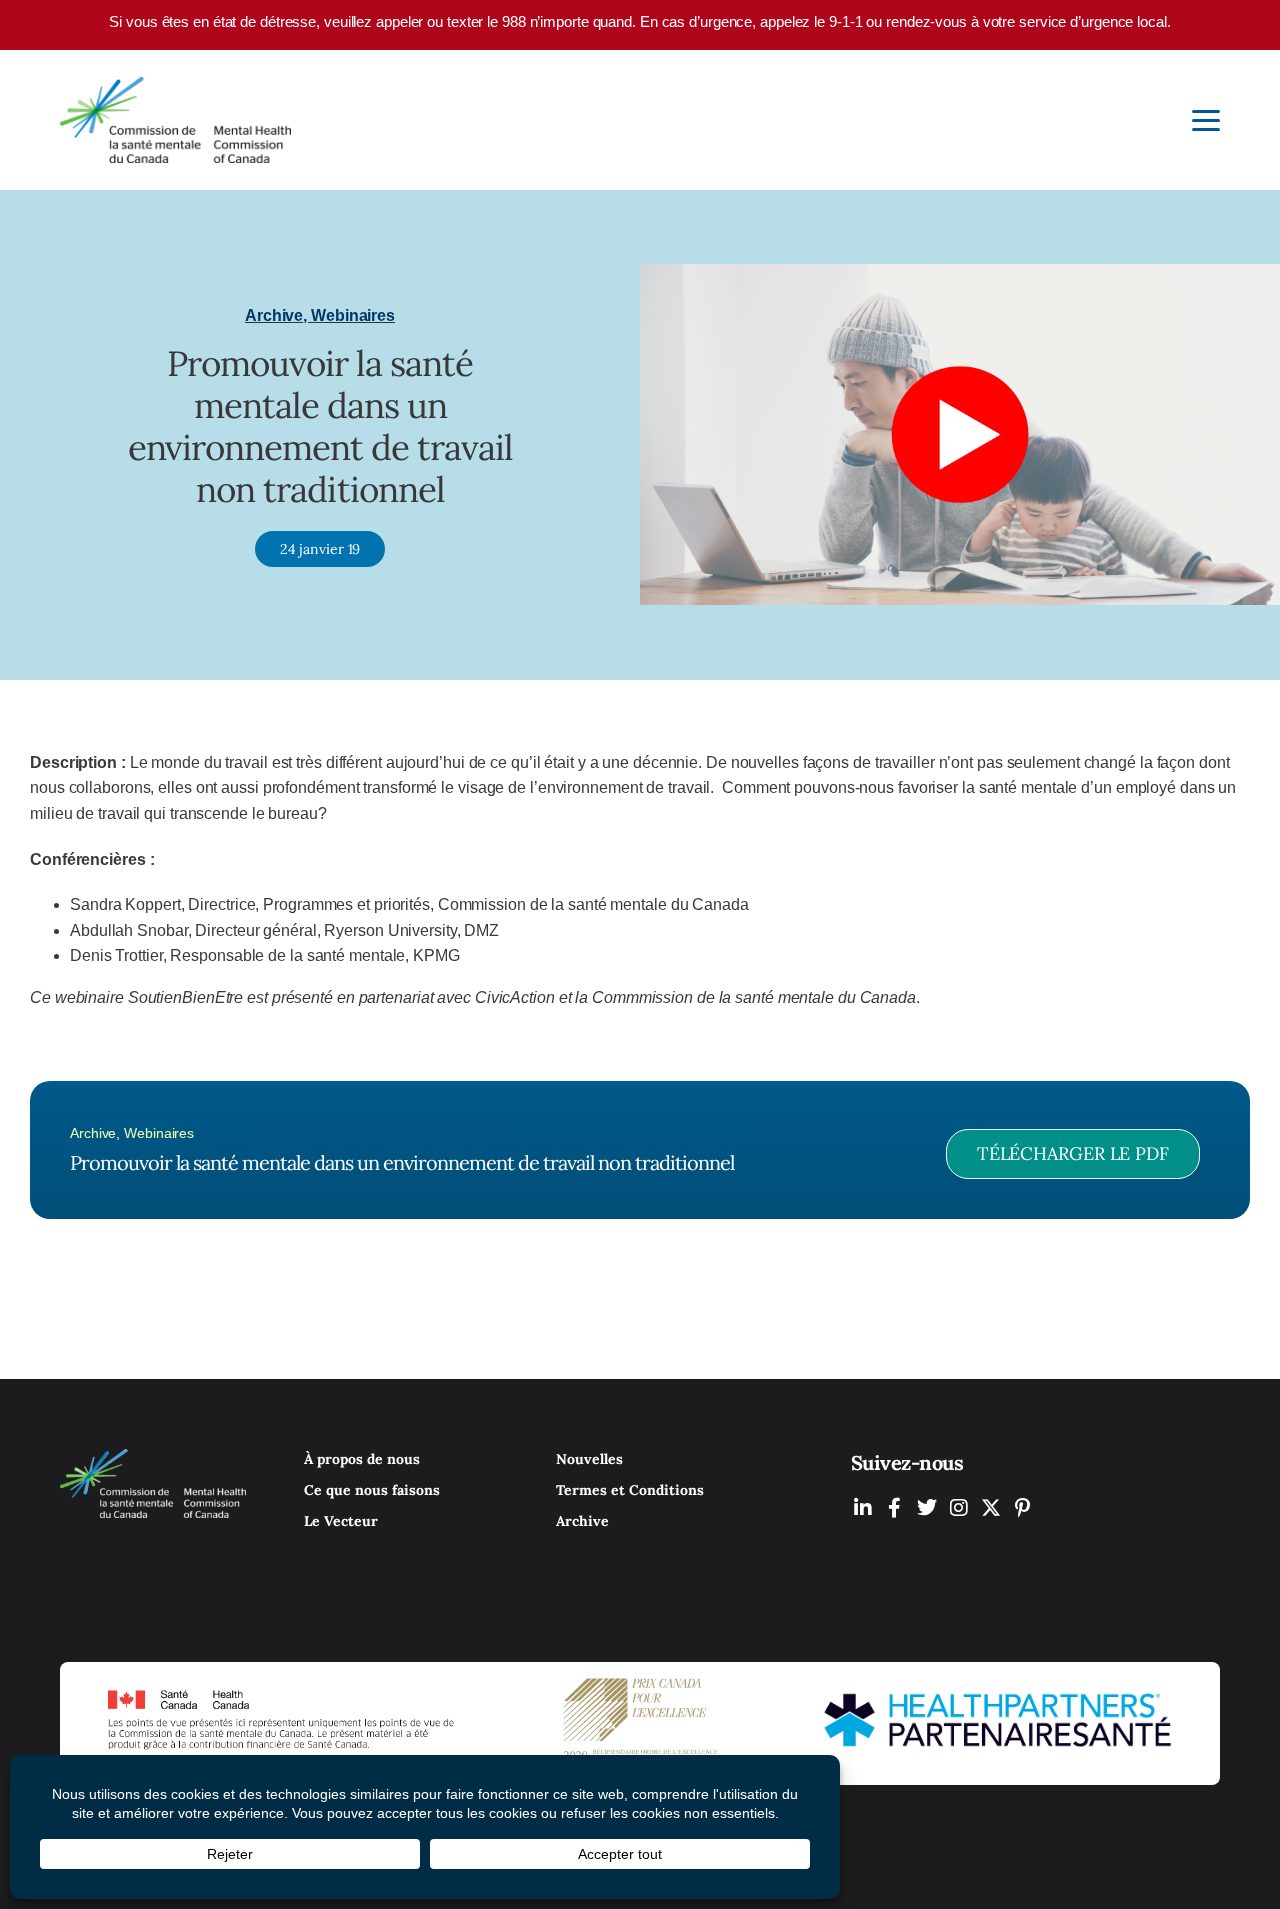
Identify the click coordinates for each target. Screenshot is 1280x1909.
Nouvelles (589, 1459)
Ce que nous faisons (372, 1490)
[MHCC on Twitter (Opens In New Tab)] (927, 1507)
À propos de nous (362, 1459)
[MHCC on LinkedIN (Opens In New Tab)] (863, 1507)
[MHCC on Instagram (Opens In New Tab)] (959, 1507)
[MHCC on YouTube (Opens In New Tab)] (991, 1507)
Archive (582, 1521)
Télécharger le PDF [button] (1073, 1153)
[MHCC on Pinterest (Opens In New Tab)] (1023, 1507)
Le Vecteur (341, 1521)
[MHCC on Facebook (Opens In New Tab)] (895, 1507)
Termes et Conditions (630, 1490)
